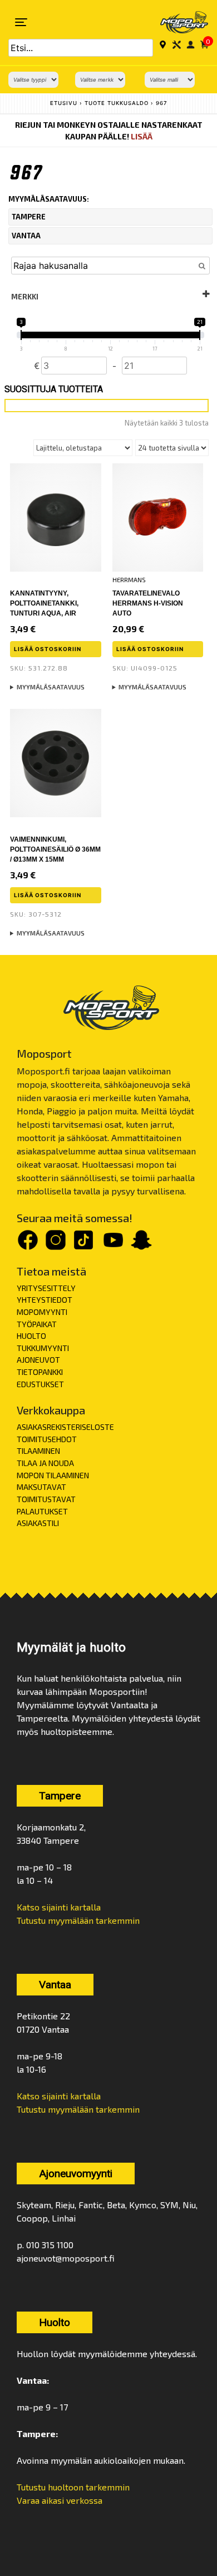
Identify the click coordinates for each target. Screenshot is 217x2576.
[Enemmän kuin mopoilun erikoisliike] (177, 22)
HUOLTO (31, 1336)
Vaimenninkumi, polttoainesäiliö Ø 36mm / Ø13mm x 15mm (55, 849)
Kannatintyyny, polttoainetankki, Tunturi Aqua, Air (44, 603)
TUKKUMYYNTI (43, 1348)
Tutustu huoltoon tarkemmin (73, 2487)
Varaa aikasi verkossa (60, 2500)
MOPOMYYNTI (42, 1312)
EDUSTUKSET (40, 1384)
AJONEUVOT (38, 1360)
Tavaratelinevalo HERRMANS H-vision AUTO (148, 603)
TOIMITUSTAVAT (46, 1499)
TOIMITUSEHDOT (47, 1439)
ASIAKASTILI (38, 1523)
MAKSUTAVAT (41, 1487)
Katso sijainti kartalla (59, 1907)
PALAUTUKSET (42, 1511)
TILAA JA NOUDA (45, 1463)
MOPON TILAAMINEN (53, 1475)
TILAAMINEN (38, 1451)
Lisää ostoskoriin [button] (48, 649)
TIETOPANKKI (40, 1372)
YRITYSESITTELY (46, 1288)
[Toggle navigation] (21, 22)
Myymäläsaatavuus (51, 687)
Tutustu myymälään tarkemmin (78, 1920)
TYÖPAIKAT (37, 1324)
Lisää (142, 136)
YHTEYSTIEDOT (45, 1300)
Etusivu (64, 103)
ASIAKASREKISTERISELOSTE (65, 1427)
